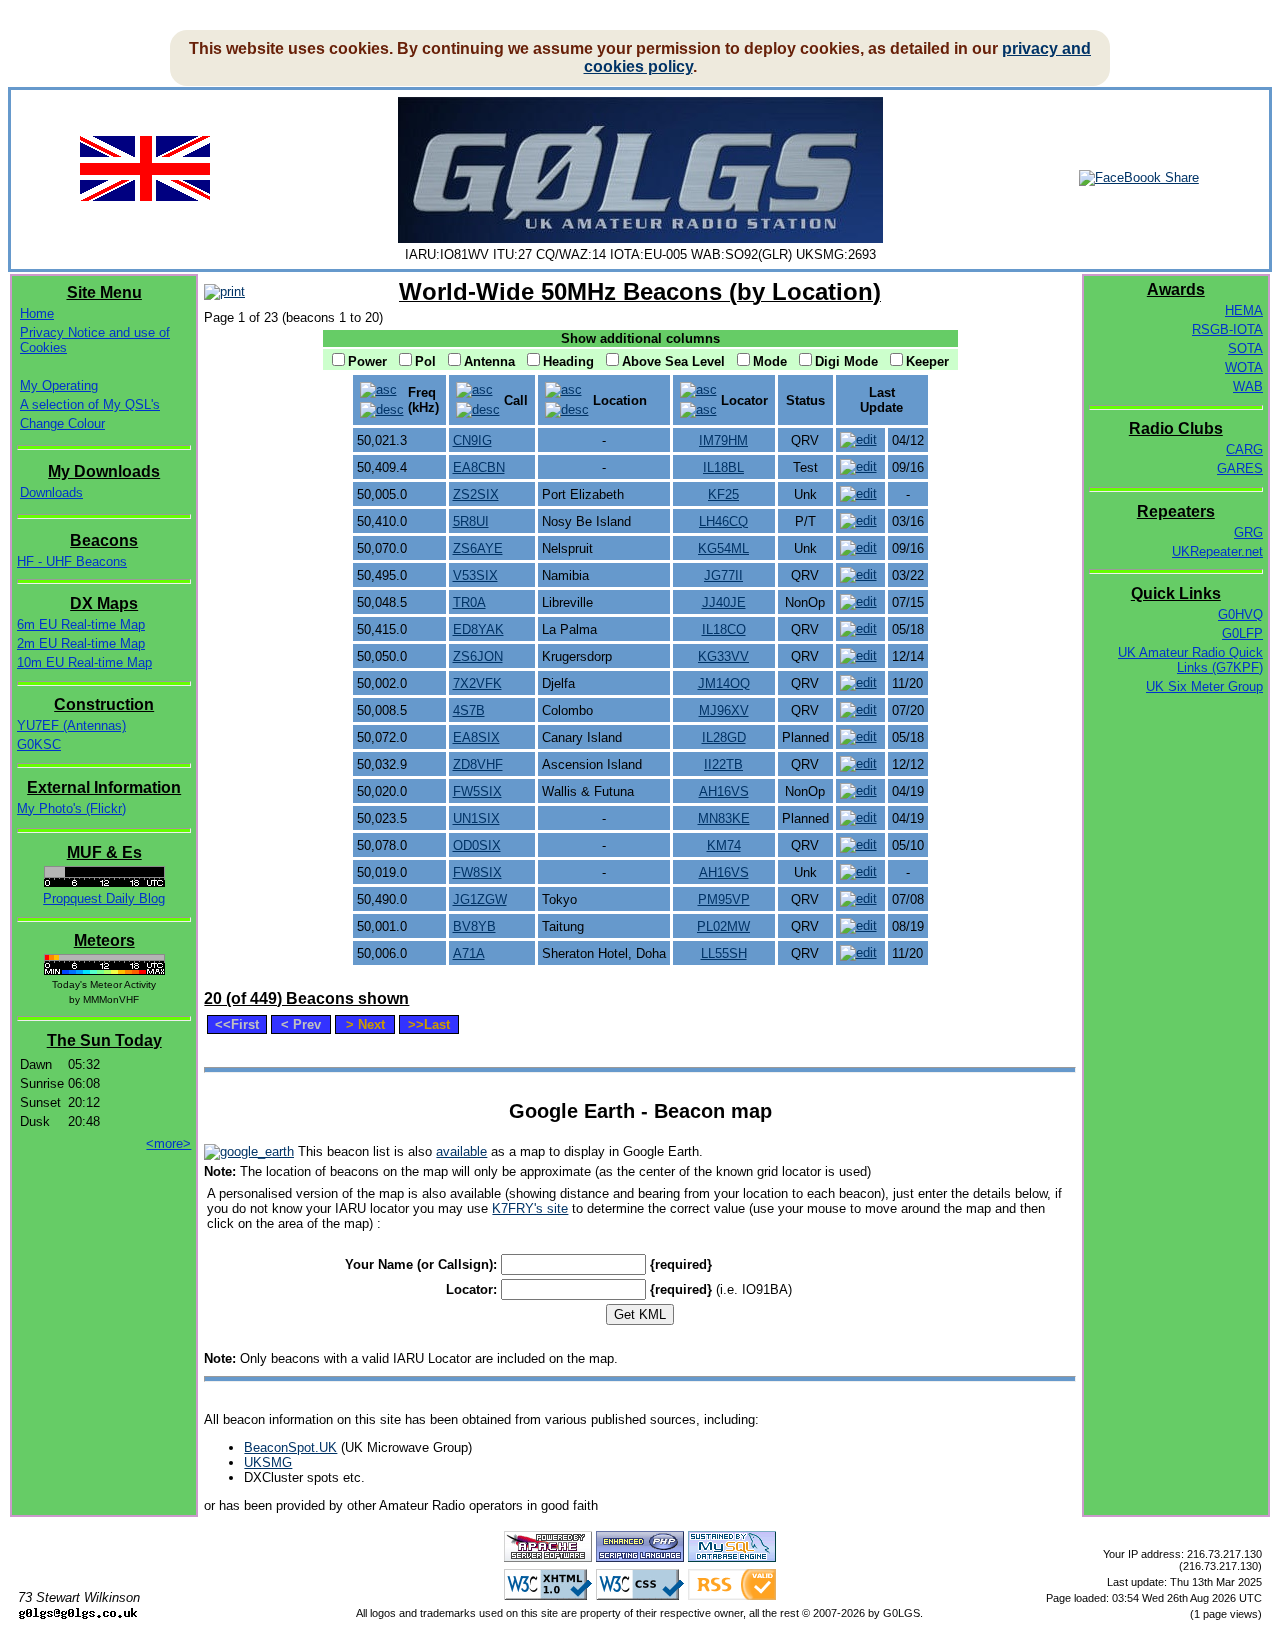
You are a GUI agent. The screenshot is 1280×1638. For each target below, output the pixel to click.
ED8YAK (478, 629)
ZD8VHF (478, 764)
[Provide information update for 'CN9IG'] (858, 439)
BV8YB (474, 926)
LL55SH (724, 953)
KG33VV (723, 656)
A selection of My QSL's (90, 404)
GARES (1240, 468)
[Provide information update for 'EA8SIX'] (858, 736)
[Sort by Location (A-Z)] (563, 389)
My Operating (59, 385)
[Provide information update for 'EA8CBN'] (858, 466)
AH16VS (724, 791)
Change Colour (62, 423)
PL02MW (723, 926)
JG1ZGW (480, 899)
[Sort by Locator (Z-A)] (698, 409)
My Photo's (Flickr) (71, 808)
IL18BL (723, 467)
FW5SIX (477, 791)
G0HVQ (1240, 614)
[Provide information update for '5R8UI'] (858, 520)
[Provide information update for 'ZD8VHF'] (858, 763)
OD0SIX (477, 845)
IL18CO (724, 629)
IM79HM (723, 440)
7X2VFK (477, 683)
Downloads (51, 492)
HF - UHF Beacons (72, 561)
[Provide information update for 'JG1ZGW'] (858, 898)
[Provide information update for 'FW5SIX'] (858, 790)
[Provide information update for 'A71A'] (858, 952)
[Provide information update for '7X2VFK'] (858, 682)
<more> (168, 1143)
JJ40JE (724, 602)
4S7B (469, 710)
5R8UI (471, 521)
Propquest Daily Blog (104, 898)
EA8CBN (479, 467)
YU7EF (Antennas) (71, 725)
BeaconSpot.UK (290, 1447)
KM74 (724, 845)
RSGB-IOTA (1227, 329)
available (461, 1151)
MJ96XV (724, 710)
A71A (469, 953)
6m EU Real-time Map (81, 624)
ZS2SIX (476, 494)
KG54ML (723, 548)
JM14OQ (724, 683)
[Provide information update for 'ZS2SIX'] (858, 493)
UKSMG (268, 1462)
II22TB (723, 764)
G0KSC (39, 744)
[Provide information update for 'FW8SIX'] (858, 871)
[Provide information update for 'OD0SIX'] (858, 844)
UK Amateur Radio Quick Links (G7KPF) (1190, 660)
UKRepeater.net (1217, 551)
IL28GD (724, 737)
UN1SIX (476, 818)
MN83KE (724, 818)
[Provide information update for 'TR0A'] (858, 601)
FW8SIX (477, 872)
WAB (1248, 386)
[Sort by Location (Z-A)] (567, 409)
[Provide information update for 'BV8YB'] (858, 925)
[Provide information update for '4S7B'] (858, 709)
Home (37, 313)
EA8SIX (476, 737)
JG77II (723, 575)
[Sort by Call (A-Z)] (474, 389)
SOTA (1245, 348)
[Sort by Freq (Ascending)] (378, 389)
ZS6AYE (478, 548)
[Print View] (224, 291)
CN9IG (472, 440)
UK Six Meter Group (1204, 686)
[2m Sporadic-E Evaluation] (104, 882)
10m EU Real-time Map (84, 662)
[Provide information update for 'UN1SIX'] (858, 817)
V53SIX (475, 575)
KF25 (723, 494)
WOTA (1244, 367)
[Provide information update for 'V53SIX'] (858, 574)
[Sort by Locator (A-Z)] (698, 389)
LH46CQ (723, 521)
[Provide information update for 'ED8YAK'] (858, 628)
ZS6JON (478, 656)
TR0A (469, 602)
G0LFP (1242, 633)
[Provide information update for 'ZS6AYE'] (858, 547)
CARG (1244, 449)
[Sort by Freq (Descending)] (382, 409)
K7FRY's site (530, 1208)
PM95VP (724, 899)
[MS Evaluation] (104, 970)
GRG (1248, 532)
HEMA (1244, 310)
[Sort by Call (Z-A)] (478, 409)
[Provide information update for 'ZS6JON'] (858, 655)
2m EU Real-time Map (81, 643)
